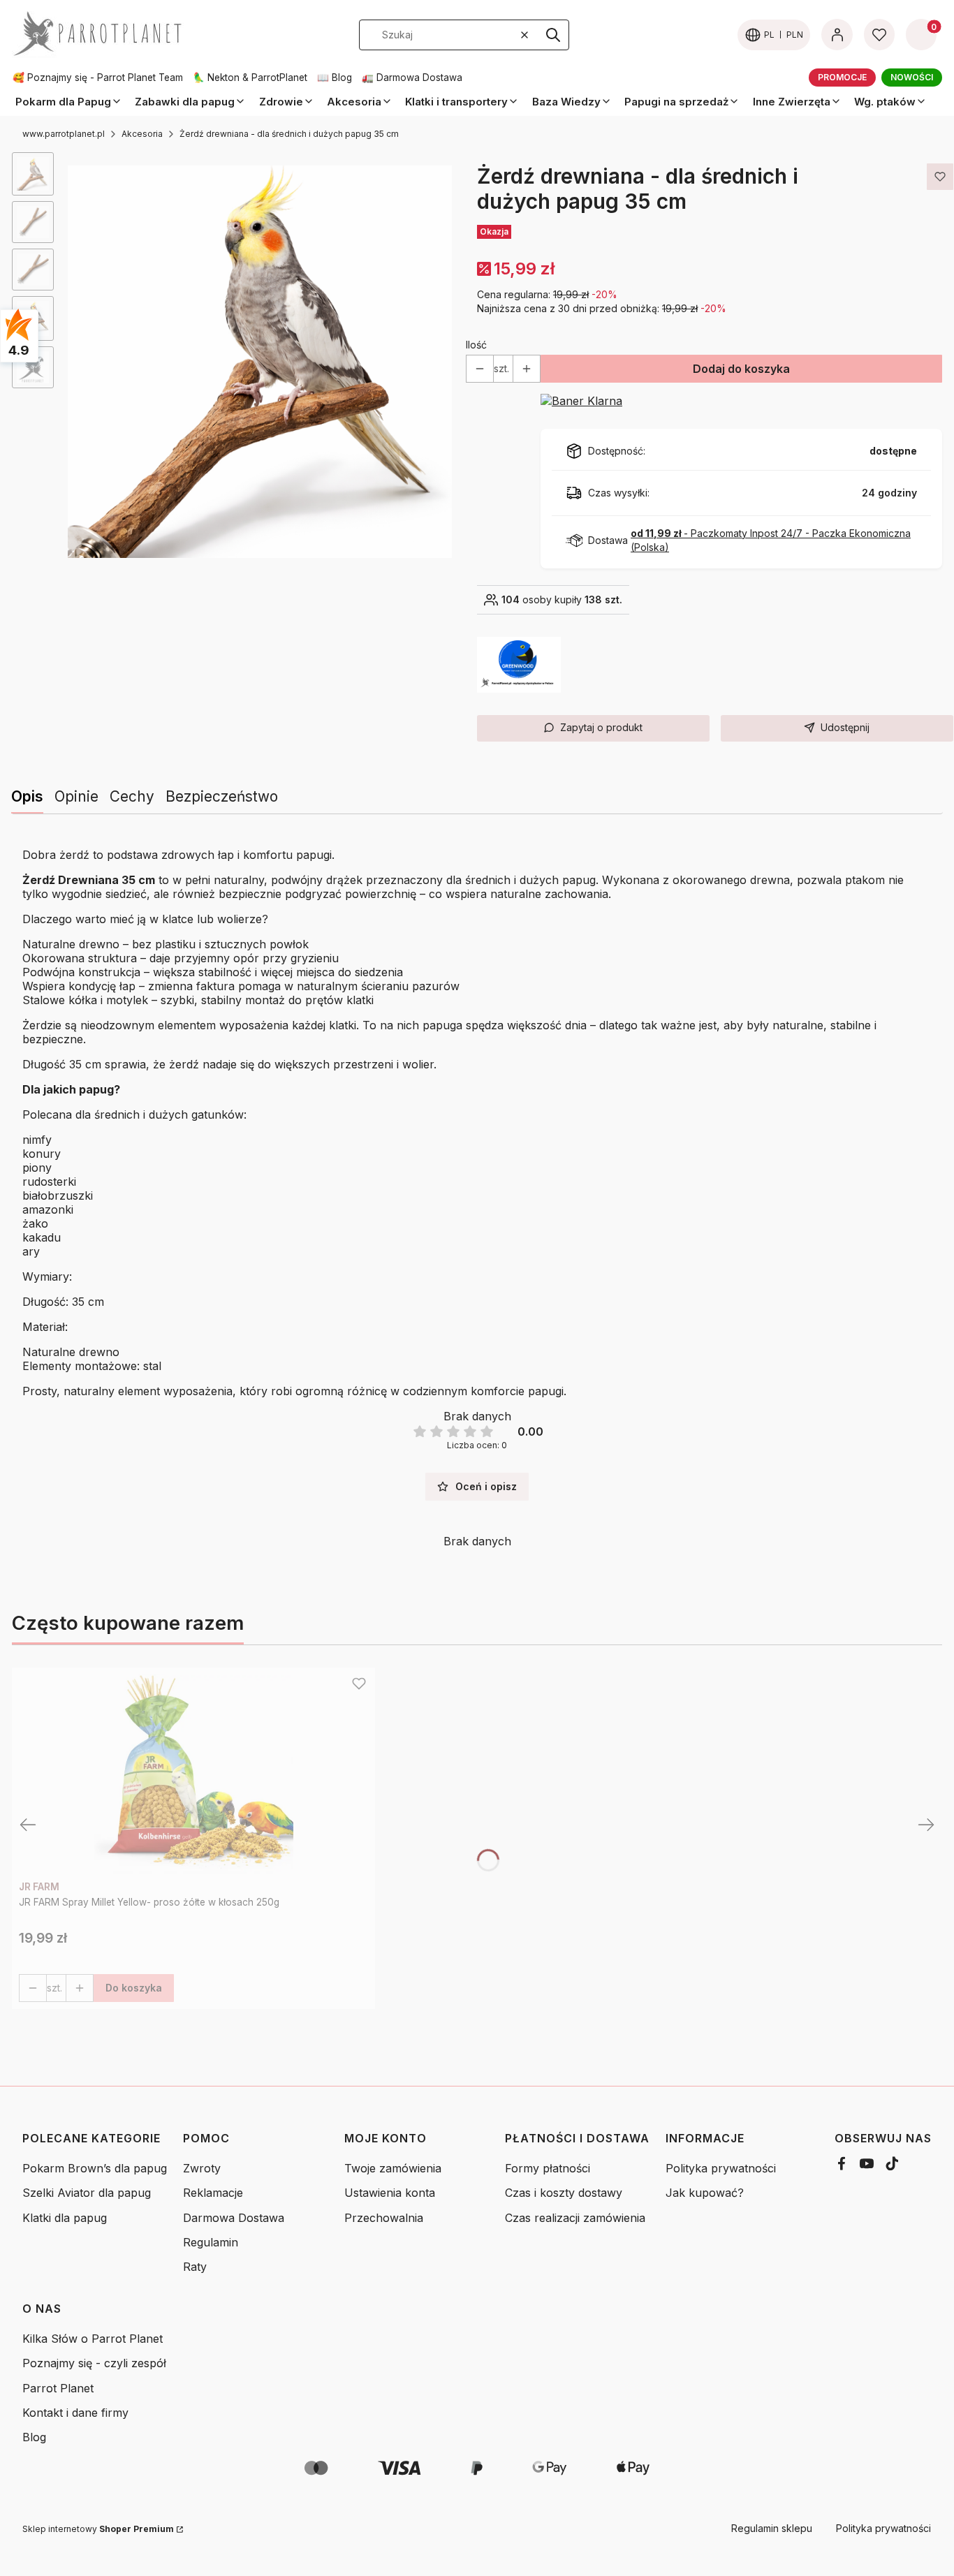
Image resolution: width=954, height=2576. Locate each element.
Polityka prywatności (721, 2168)
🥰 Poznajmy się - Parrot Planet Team (98, 78)
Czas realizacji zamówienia (575, 2218)
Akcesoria (142, 134)
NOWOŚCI (912, 77)
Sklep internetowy (98, 2529)
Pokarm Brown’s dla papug (95, 2168)
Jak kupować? (705, 2193)
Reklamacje (213, 2193)
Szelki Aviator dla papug (87, 2193)
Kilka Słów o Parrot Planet (93, 2339)
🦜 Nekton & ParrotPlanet (250, 78)
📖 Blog (335, 78)
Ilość (476, 345)
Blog (34, 2437)
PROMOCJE (842, 77)
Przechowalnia (384, 2218)
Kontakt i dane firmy (75, 2413)
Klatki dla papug (65, 2218)
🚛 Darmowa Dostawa (412, 78)
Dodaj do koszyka (741, 369)
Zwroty (202, 2168)
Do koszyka (134, 1988)
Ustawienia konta (390, 2193)
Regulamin (211, 2242)
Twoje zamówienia (393, 2168)
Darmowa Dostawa (234, 2218)
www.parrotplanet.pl (64, 134)
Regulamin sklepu (772, 2528)
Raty (195, 2267)
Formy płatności (548, 2168)
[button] (553, 35)
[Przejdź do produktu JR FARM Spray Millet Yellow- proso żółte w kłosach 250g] (193, 1774)
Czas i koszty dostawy (564, 2193)
